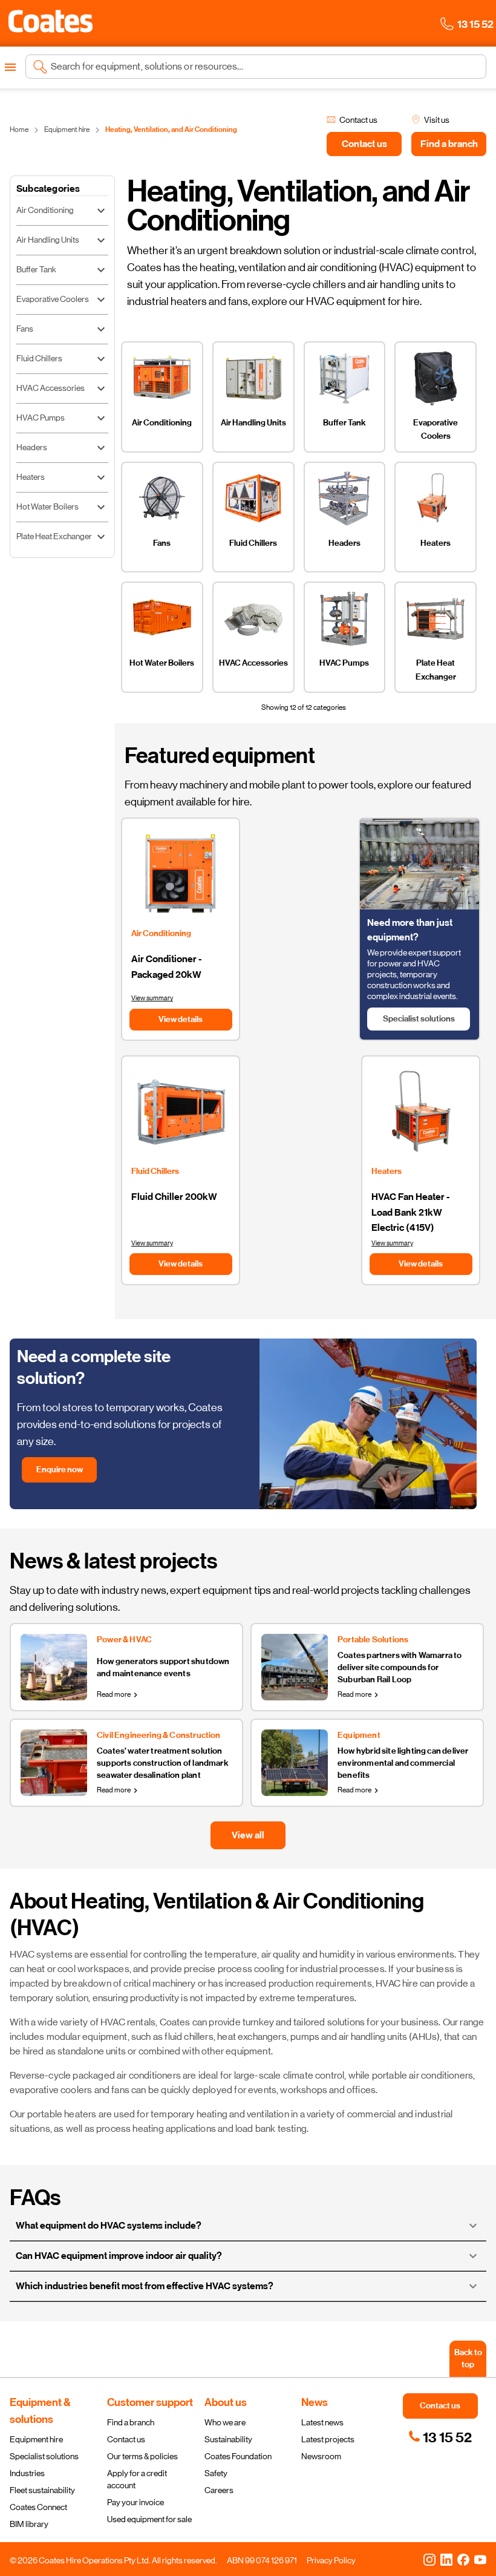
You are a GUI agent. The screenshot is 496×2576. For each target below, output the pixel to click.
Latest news (322, 2422)
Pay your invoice (135, 2502)
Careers (219, 2490)
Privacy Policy (331, 2560)
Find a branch (131, 2422)
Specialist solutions (44, 2456)
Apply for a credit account (137, 2479)
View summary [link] (152, 998)
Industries (27, 2473)
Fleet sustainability (42, 2490)
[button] (51, 21)
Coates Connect (38, 2507)
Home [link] (19, 129)
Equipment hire (36, 2439)
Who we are (225, 2422)
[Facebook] (463, 2559)
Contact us (126, 2439)
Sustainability (228, 2439)
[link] (440, 2437)
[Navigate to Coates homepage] (51, 23)
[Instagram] (429, 2559)
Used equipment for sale (149, 2519)
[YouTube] (480, 2559)
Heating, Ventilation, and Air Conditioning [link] (171, 129)
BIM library (29, 2524)
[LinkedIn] (446, 2559)
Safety (216, 2473)
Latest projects (328, 2439)
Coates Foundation (238, 2456)
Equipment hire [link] (67, 129)
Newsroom (321, 2456)
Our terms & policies (142, 2456)
